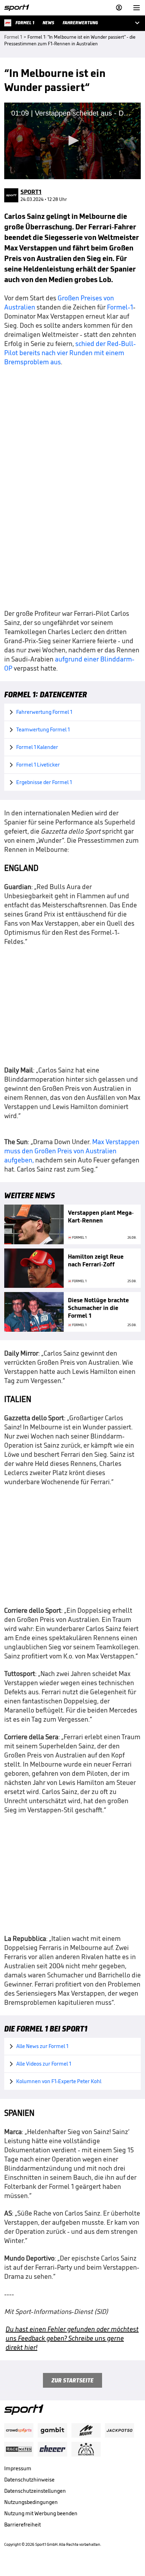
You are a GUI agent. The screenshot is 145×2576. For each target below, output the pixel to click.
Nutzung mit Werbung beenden (41, 2513)
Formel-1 (120, 307)
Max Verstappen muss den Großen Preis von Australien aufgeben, (72, 1151)
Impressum (18, 2468)
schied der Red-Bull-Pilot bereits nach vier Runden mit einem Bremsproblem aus (70, 353)
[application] (72, 141)
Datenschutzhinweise (29, 2480)
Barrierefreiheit (23, 2525)
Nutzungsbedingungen (31, 2502)
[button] (72, 141)
